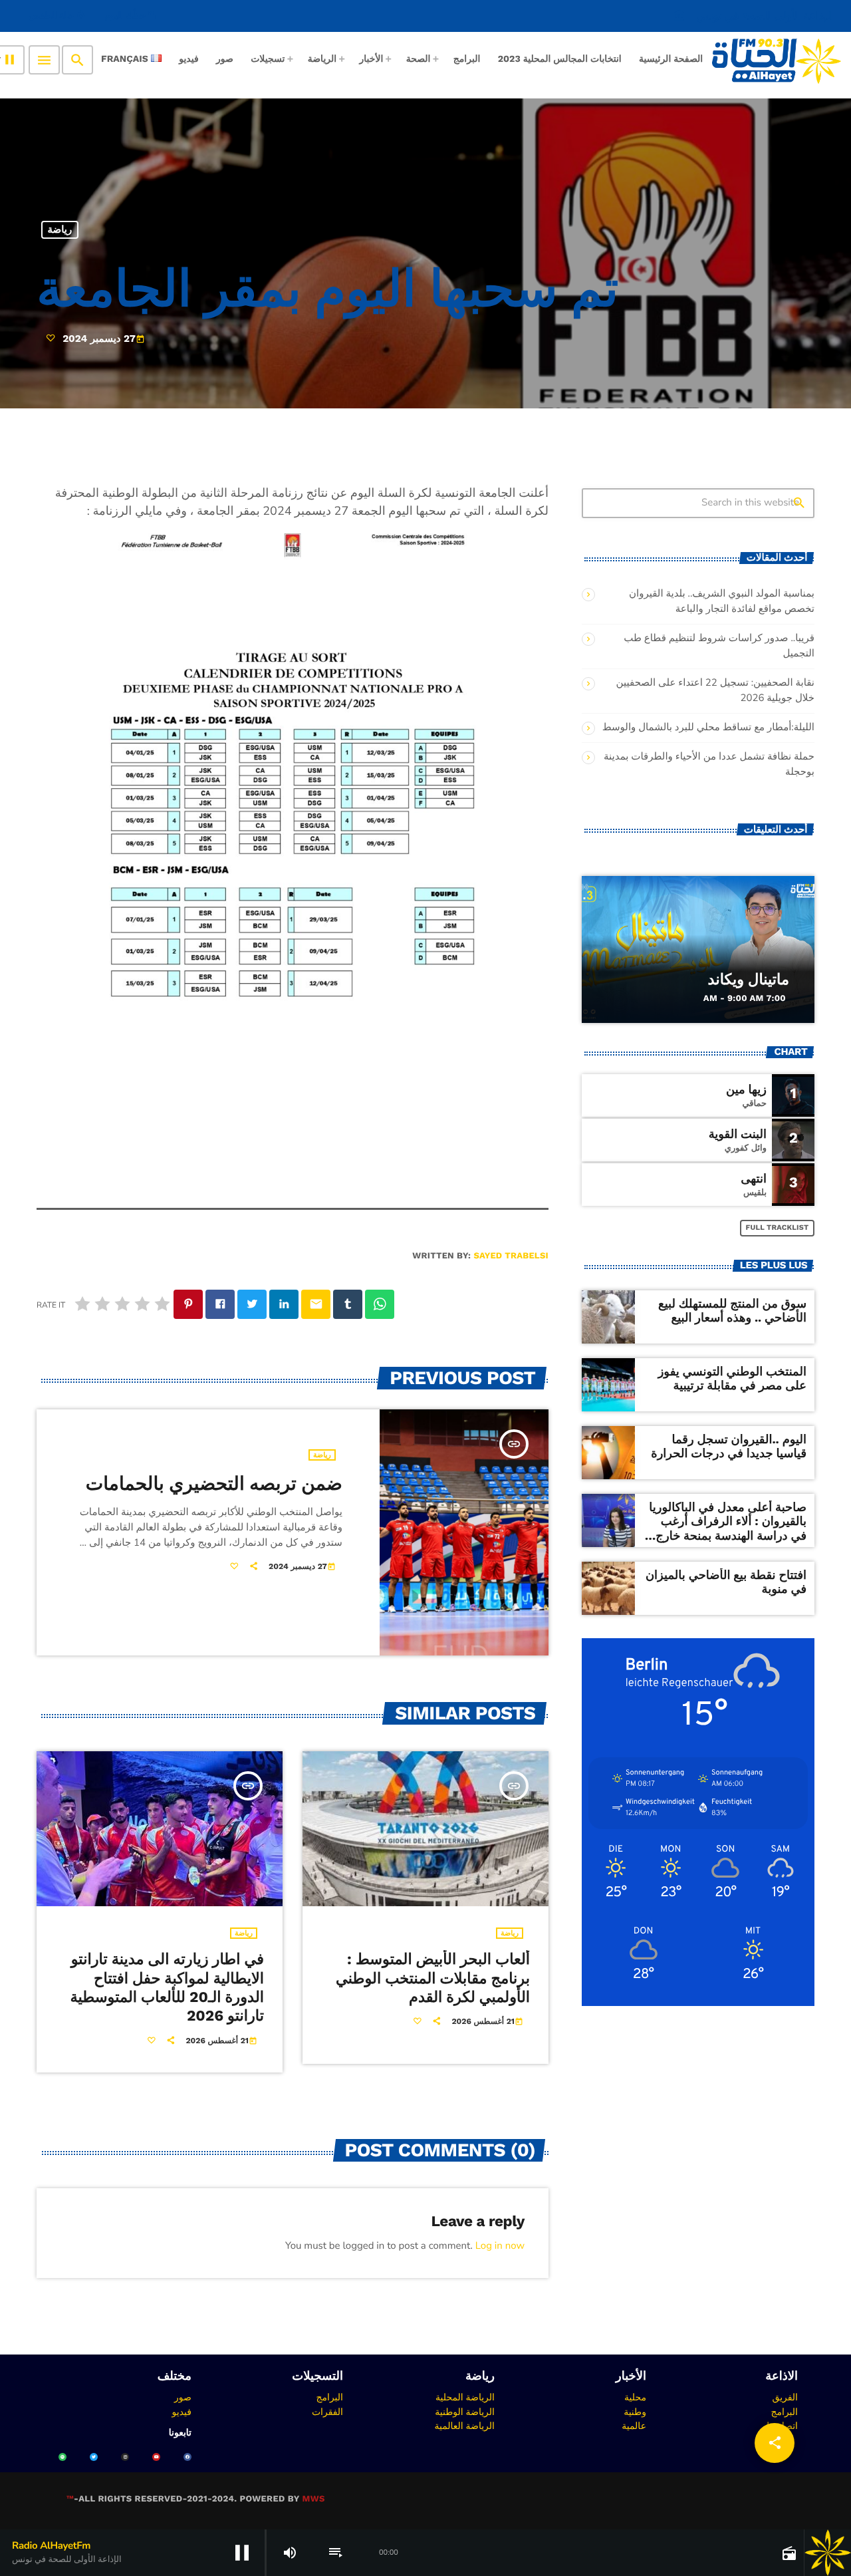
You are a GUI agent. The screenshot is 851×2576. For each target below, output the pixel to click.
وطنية (635, 2412)
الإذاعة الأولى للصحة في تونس (753, 16)
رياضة (60, 229)
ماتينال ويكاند (749, 980)
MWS (313, 2499)
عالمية (634, 2426)
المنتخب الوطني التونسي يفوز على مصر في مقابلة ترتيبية (732, 1379)
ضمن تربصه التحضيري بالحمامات (214, 1484)
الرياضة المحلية (465, 2397)
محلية (635, 2397)
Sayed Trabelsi (511, 1256)
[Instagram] (125, 2457)
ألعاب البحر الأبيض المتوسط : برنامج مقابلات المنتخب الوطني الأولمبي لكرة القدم (433, 1978)
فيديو (182, 2412)
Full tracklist (778, 1227)
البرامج (784, 2412)
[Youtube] (156, 2457)
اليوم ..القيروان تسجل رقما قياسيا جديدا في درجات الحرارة (729, 1447)
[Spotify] (62, 2457)
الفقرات (327, 2412)
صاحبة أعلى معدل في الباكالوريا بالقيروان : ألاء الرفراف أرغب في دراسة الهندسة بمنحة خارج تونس (728, 1529)
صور (183, 2397)
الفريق (785, 2397)
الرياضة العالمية (464, 2426)
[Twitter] (94, 2457)
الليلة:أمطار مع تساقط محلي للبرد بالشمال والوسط (708, 728)
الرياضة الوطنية (465, 2412)
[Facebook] (187, 2457)
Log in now (500, 2246)
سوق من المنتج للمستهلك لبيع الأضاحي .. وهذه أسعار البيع (732, 1311)
